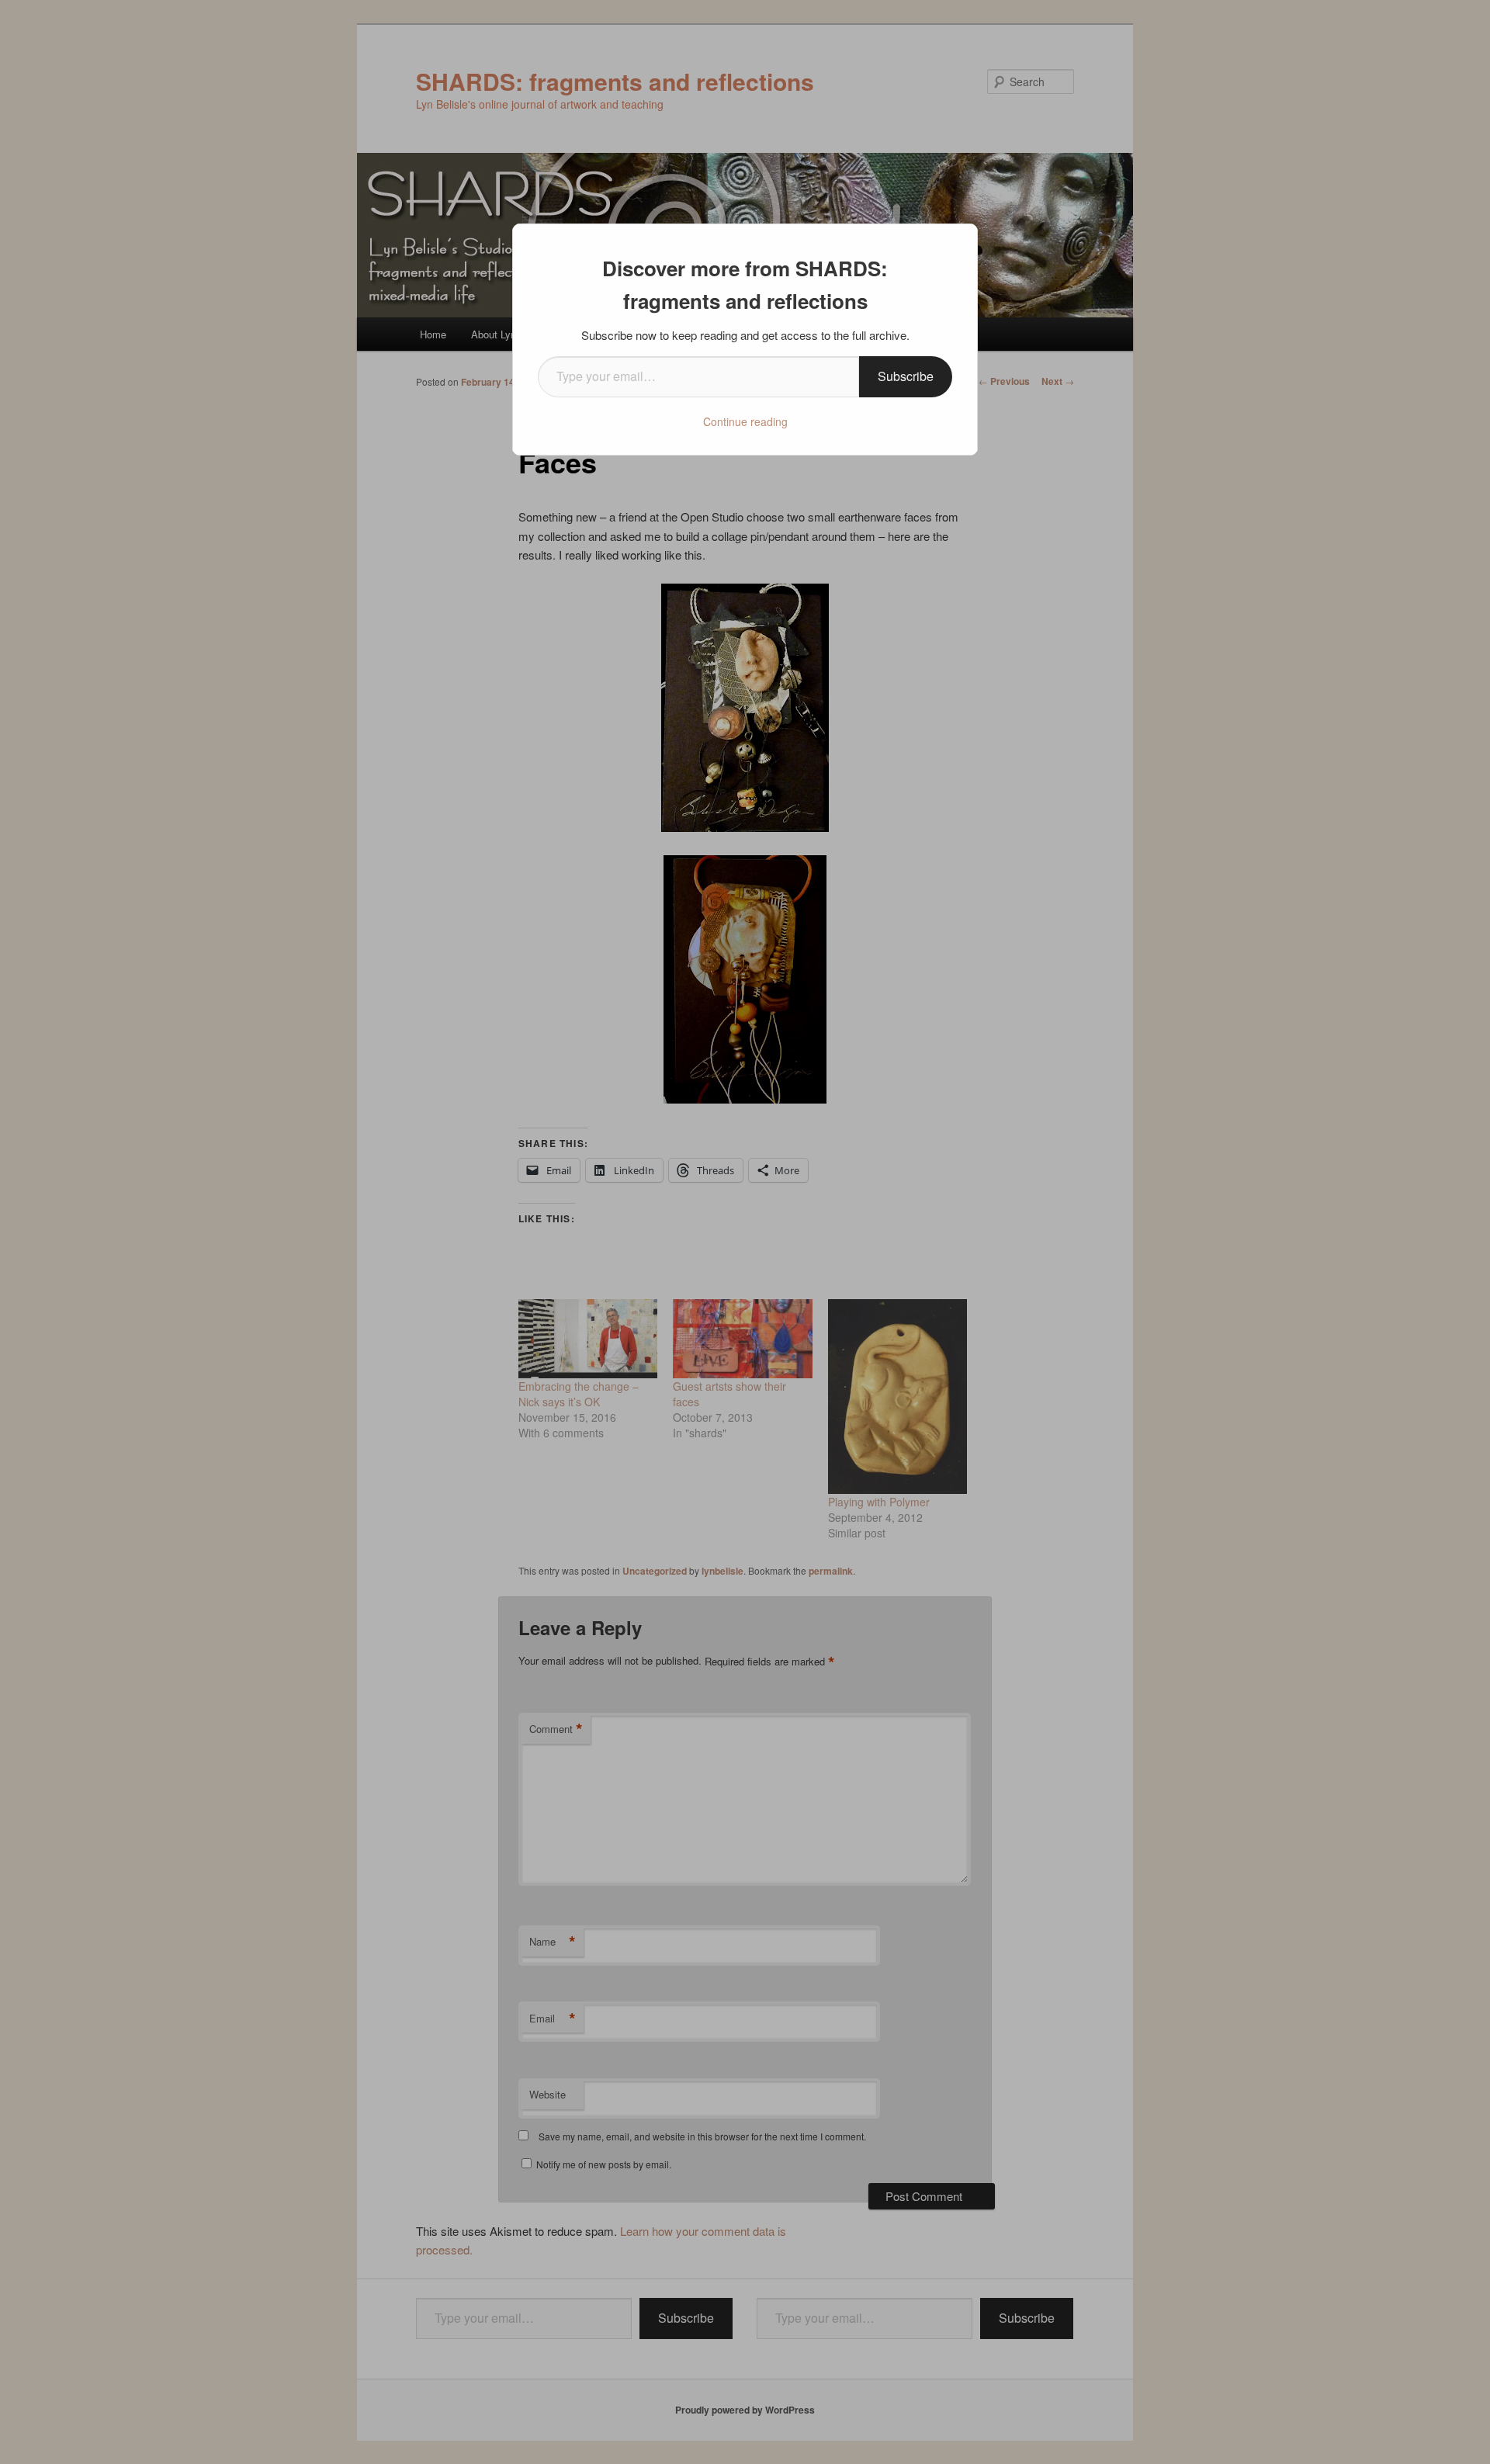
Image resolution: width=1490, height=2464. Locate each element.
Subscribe (906, 376)
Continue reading (745, 421)
